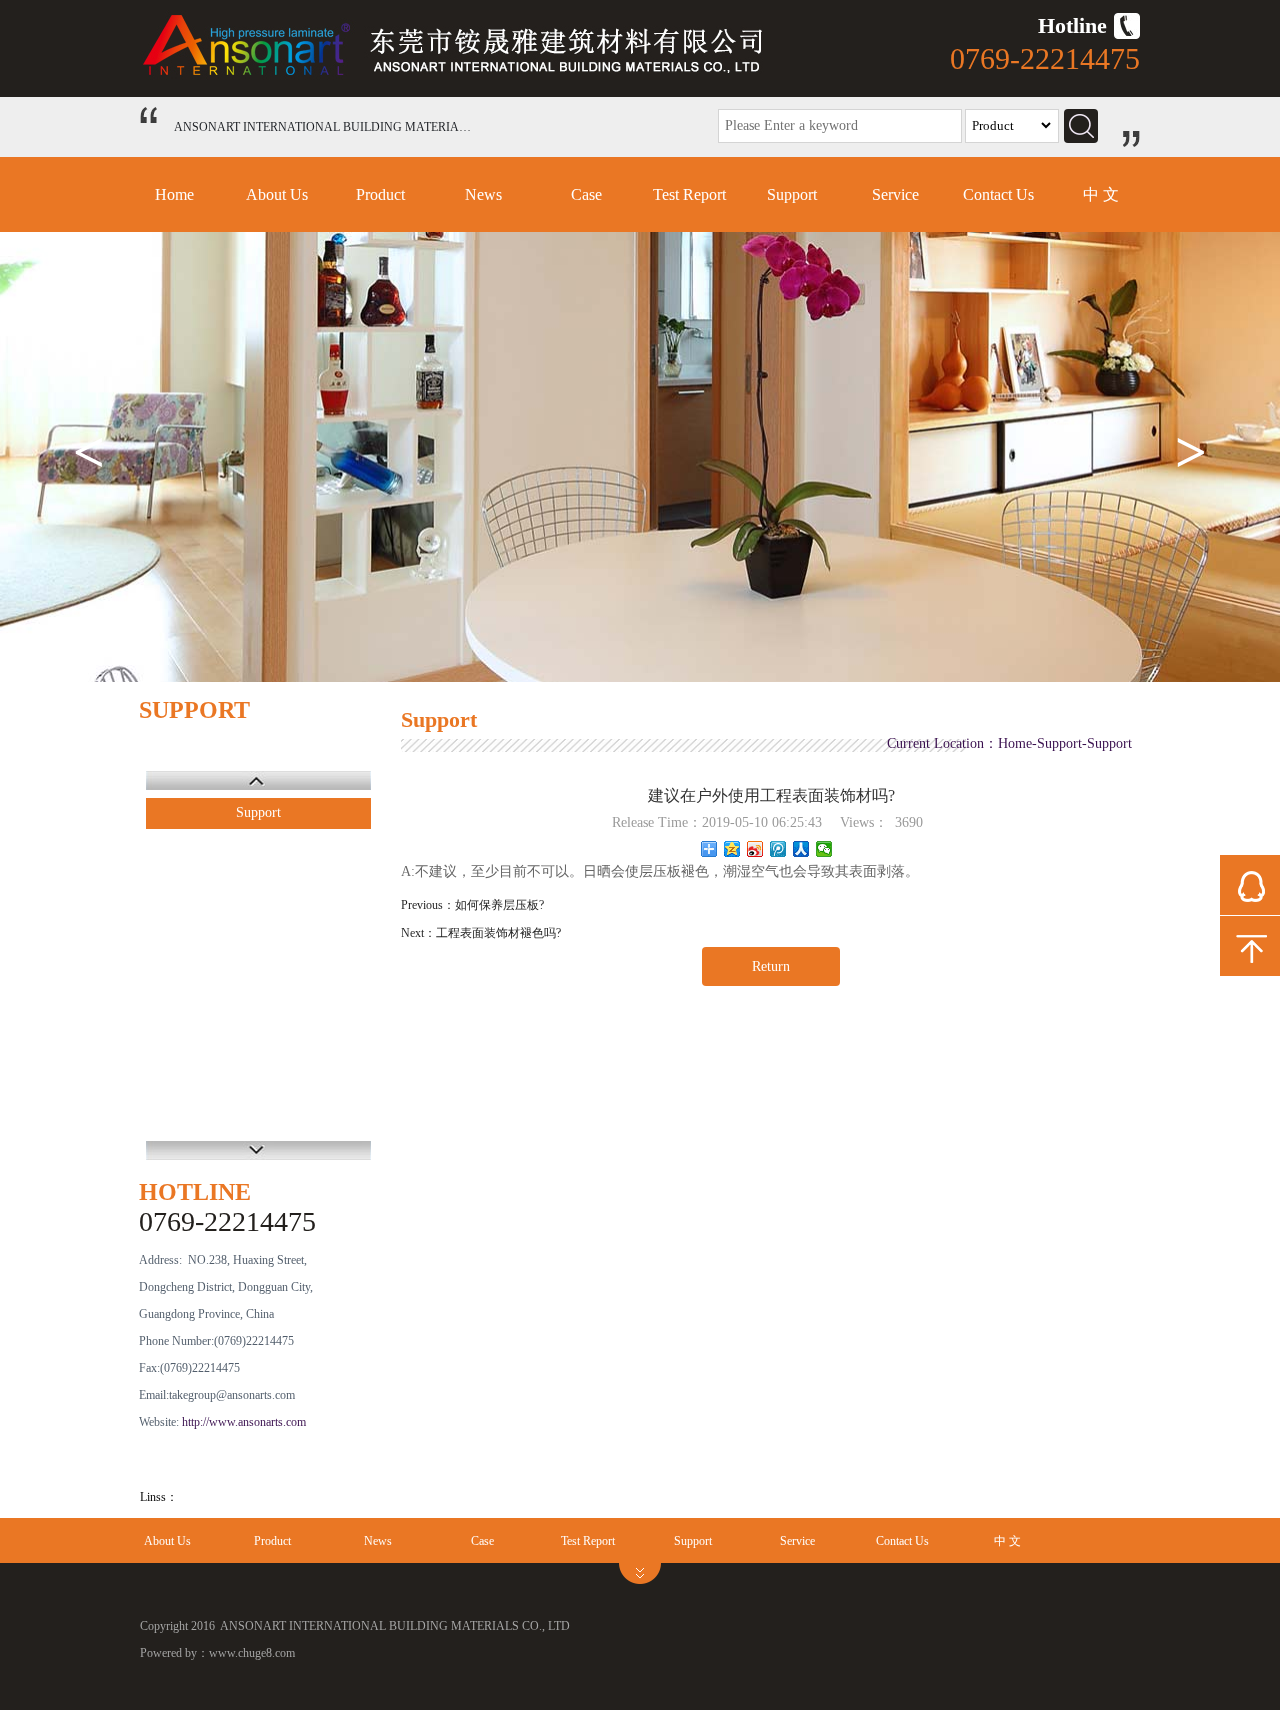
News (483, 194)
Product (380, 194)
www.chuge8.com (252, 1653)
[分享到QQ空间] (732, 849)
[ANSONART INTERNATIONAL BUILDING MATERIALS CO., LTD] (465, 75)
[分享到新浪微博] (755, 849)
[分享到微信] (824, 849)
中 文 (1101, 194)
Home (174, 194)
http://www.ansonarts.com (244, 1422)
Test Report (689, 194)
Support (792, 194)
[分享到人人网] (801, 849)
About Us (277, 194)
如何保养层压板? (499, 905)
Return (771, 966)
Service (895, 194)
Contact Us (998, 194)
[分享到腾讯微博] (778, 849)
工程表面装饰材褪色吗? (498, 933)
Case (586, 194)
